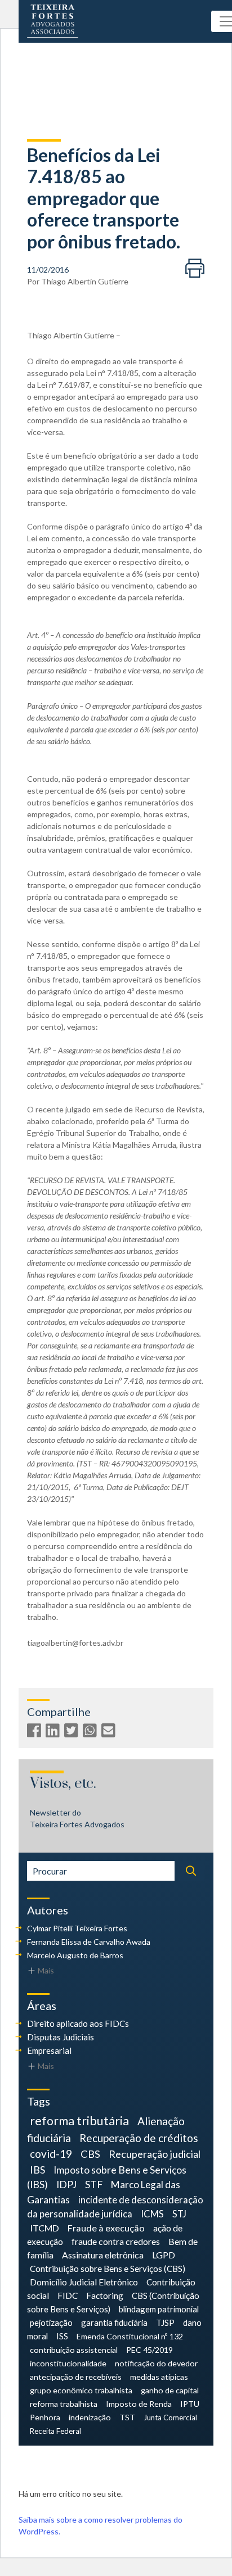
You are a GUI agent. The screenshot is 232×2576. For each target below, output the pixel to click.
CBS (90, 2154)
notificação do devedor (156, 2363)
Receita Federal (55, 2431)
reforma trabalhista (64, 2404)
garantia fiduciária (114, 2323)
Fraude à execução (106, 2228)
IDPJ (66, 2185)
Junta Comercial (170, 2417)
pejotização (51, 2323)
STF (94, 2185)
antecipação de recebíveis (76, 2377)
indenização (90, 2417)
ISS (62, 2336)
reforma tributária (79, 2121)
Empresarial (49, 2050)
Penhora (45, 2417)
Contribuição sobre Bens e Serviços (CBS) (108, 2269)
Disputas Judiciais (61, 2037)
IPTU (190, 2404)
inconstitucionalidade (68, 2363)
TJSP (165, 2323)
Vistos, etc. (63, 1784)
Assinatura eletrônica (103, 2255)
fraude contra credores (116, 2241)
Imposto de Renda (139, 2404)
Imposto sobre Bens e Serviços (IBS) (107, 2177)
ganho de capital (170, 2390)
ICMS (152, 2214)
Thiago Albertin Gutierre (85, 281)
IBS (37, 2170)
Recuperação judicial (155, 2154)
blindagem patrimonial (159, 2309)
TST (127, 2417)
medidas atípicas (159, 2377)
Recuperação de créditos (139, 2138)
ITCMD (44, 2228)
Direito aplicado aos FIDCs (78, 2023)
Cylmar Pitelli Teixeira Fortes (77, 1928)
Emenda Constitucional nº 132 (130, 2336)
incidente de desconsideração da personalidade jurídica (115, 2207)
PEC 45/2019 (150, 2350)
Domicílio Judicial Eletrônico (84, 2282)
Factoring (105, 2296)
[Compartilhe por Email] (110, 1733)
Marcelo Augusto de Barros (75, 1955)
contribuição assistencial (74, 2350)
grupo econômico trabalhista (81, 2390)
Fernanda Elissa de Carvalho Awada (89, 1942)
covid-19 (51, 2154)
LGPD (164, 2255)
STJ (179, 2214)
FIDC (68, 2296)
